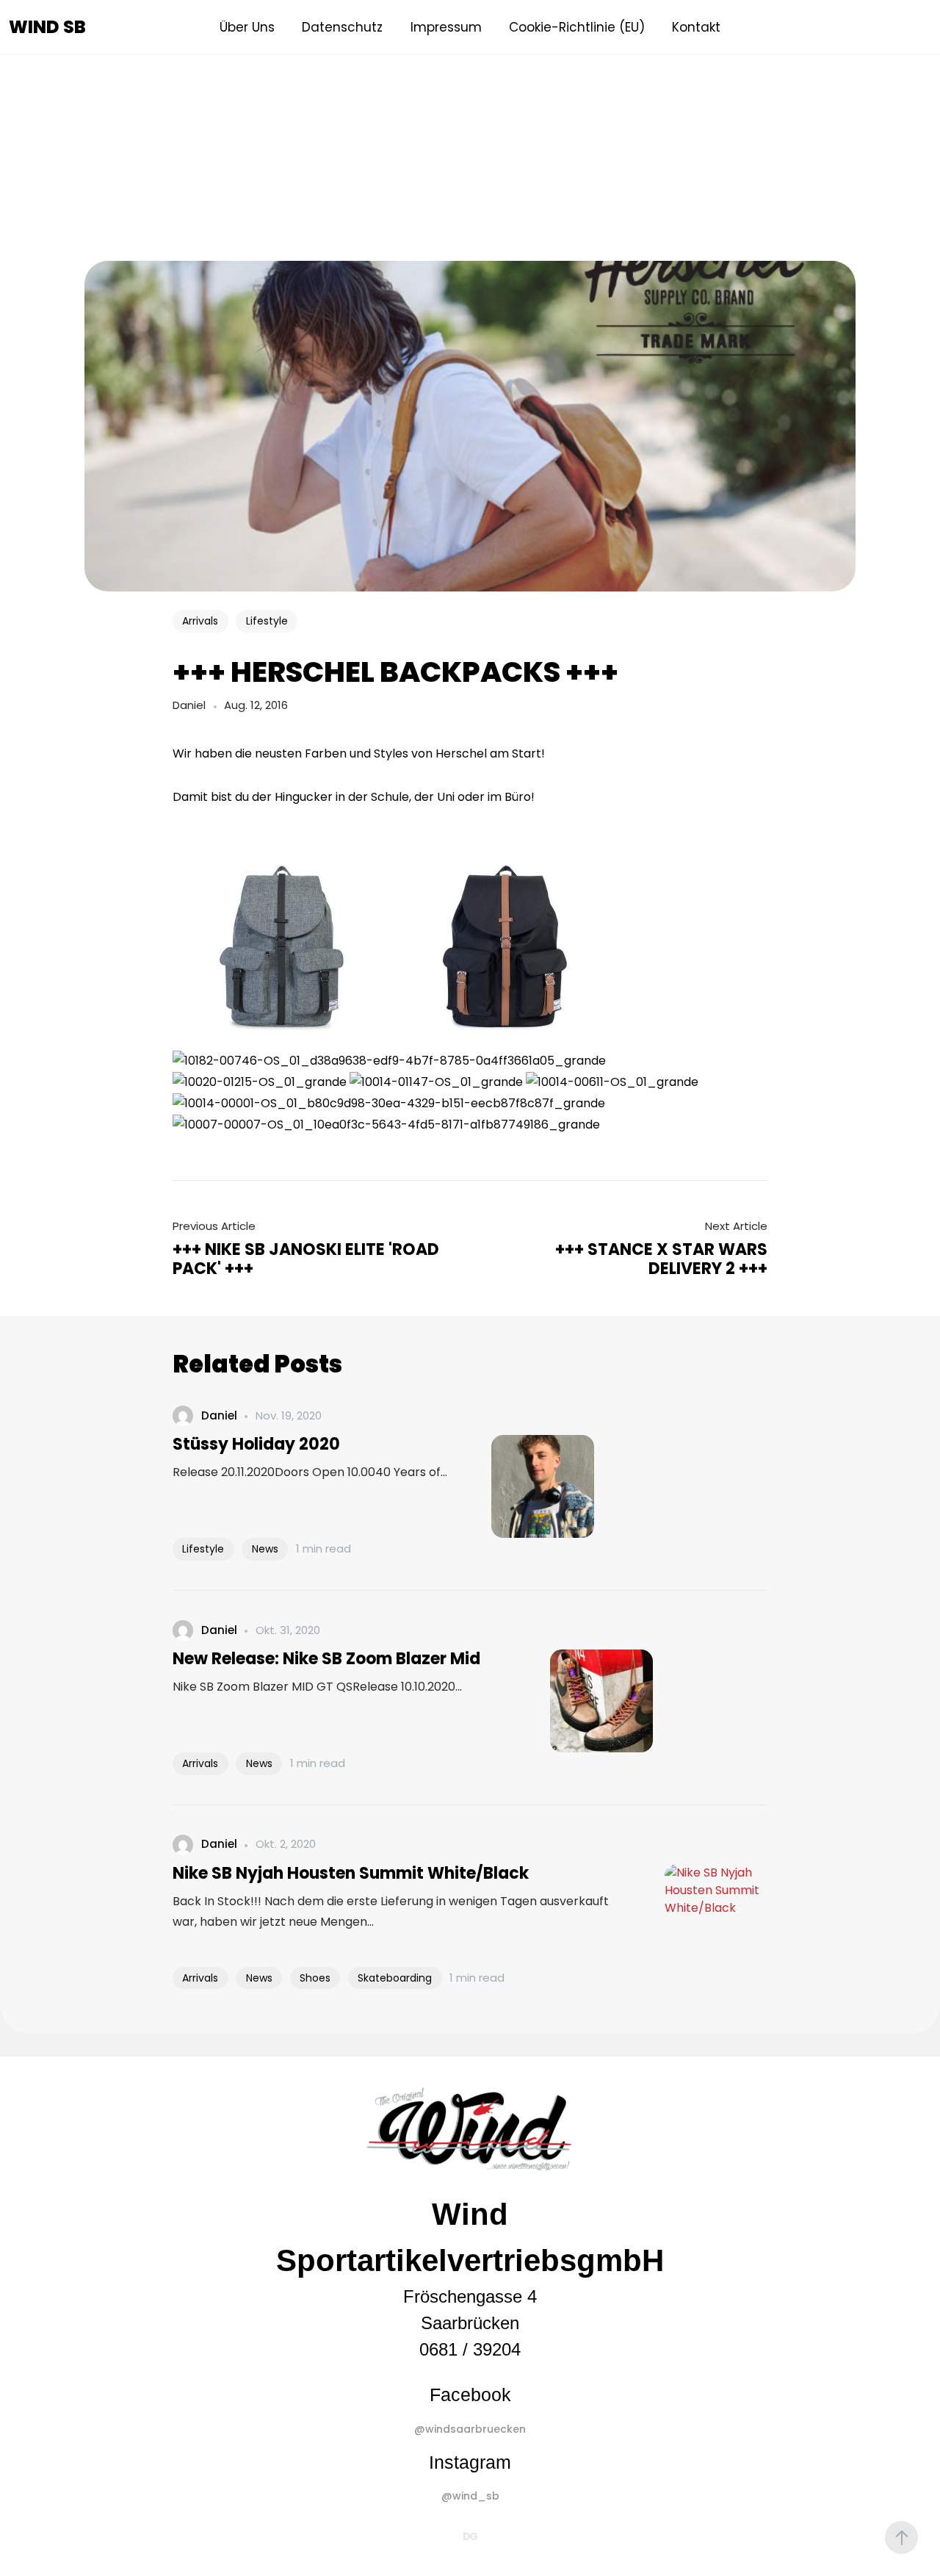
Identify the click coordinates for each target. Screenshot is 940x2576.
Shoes (315, 1978)
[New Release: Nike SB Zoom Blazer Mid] (579, 1701)
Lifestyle (267, 621)
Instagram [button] (470, 2462)
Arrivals (200, 621)
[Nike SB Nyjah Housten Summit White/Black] (694, 1915)
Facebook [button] (470, 2395)
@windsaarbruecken (470, 2429)
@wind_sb (470, 2496)
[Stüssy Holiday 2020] (521, 1486)
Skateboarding (395, 1978)
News (265, 1549)
